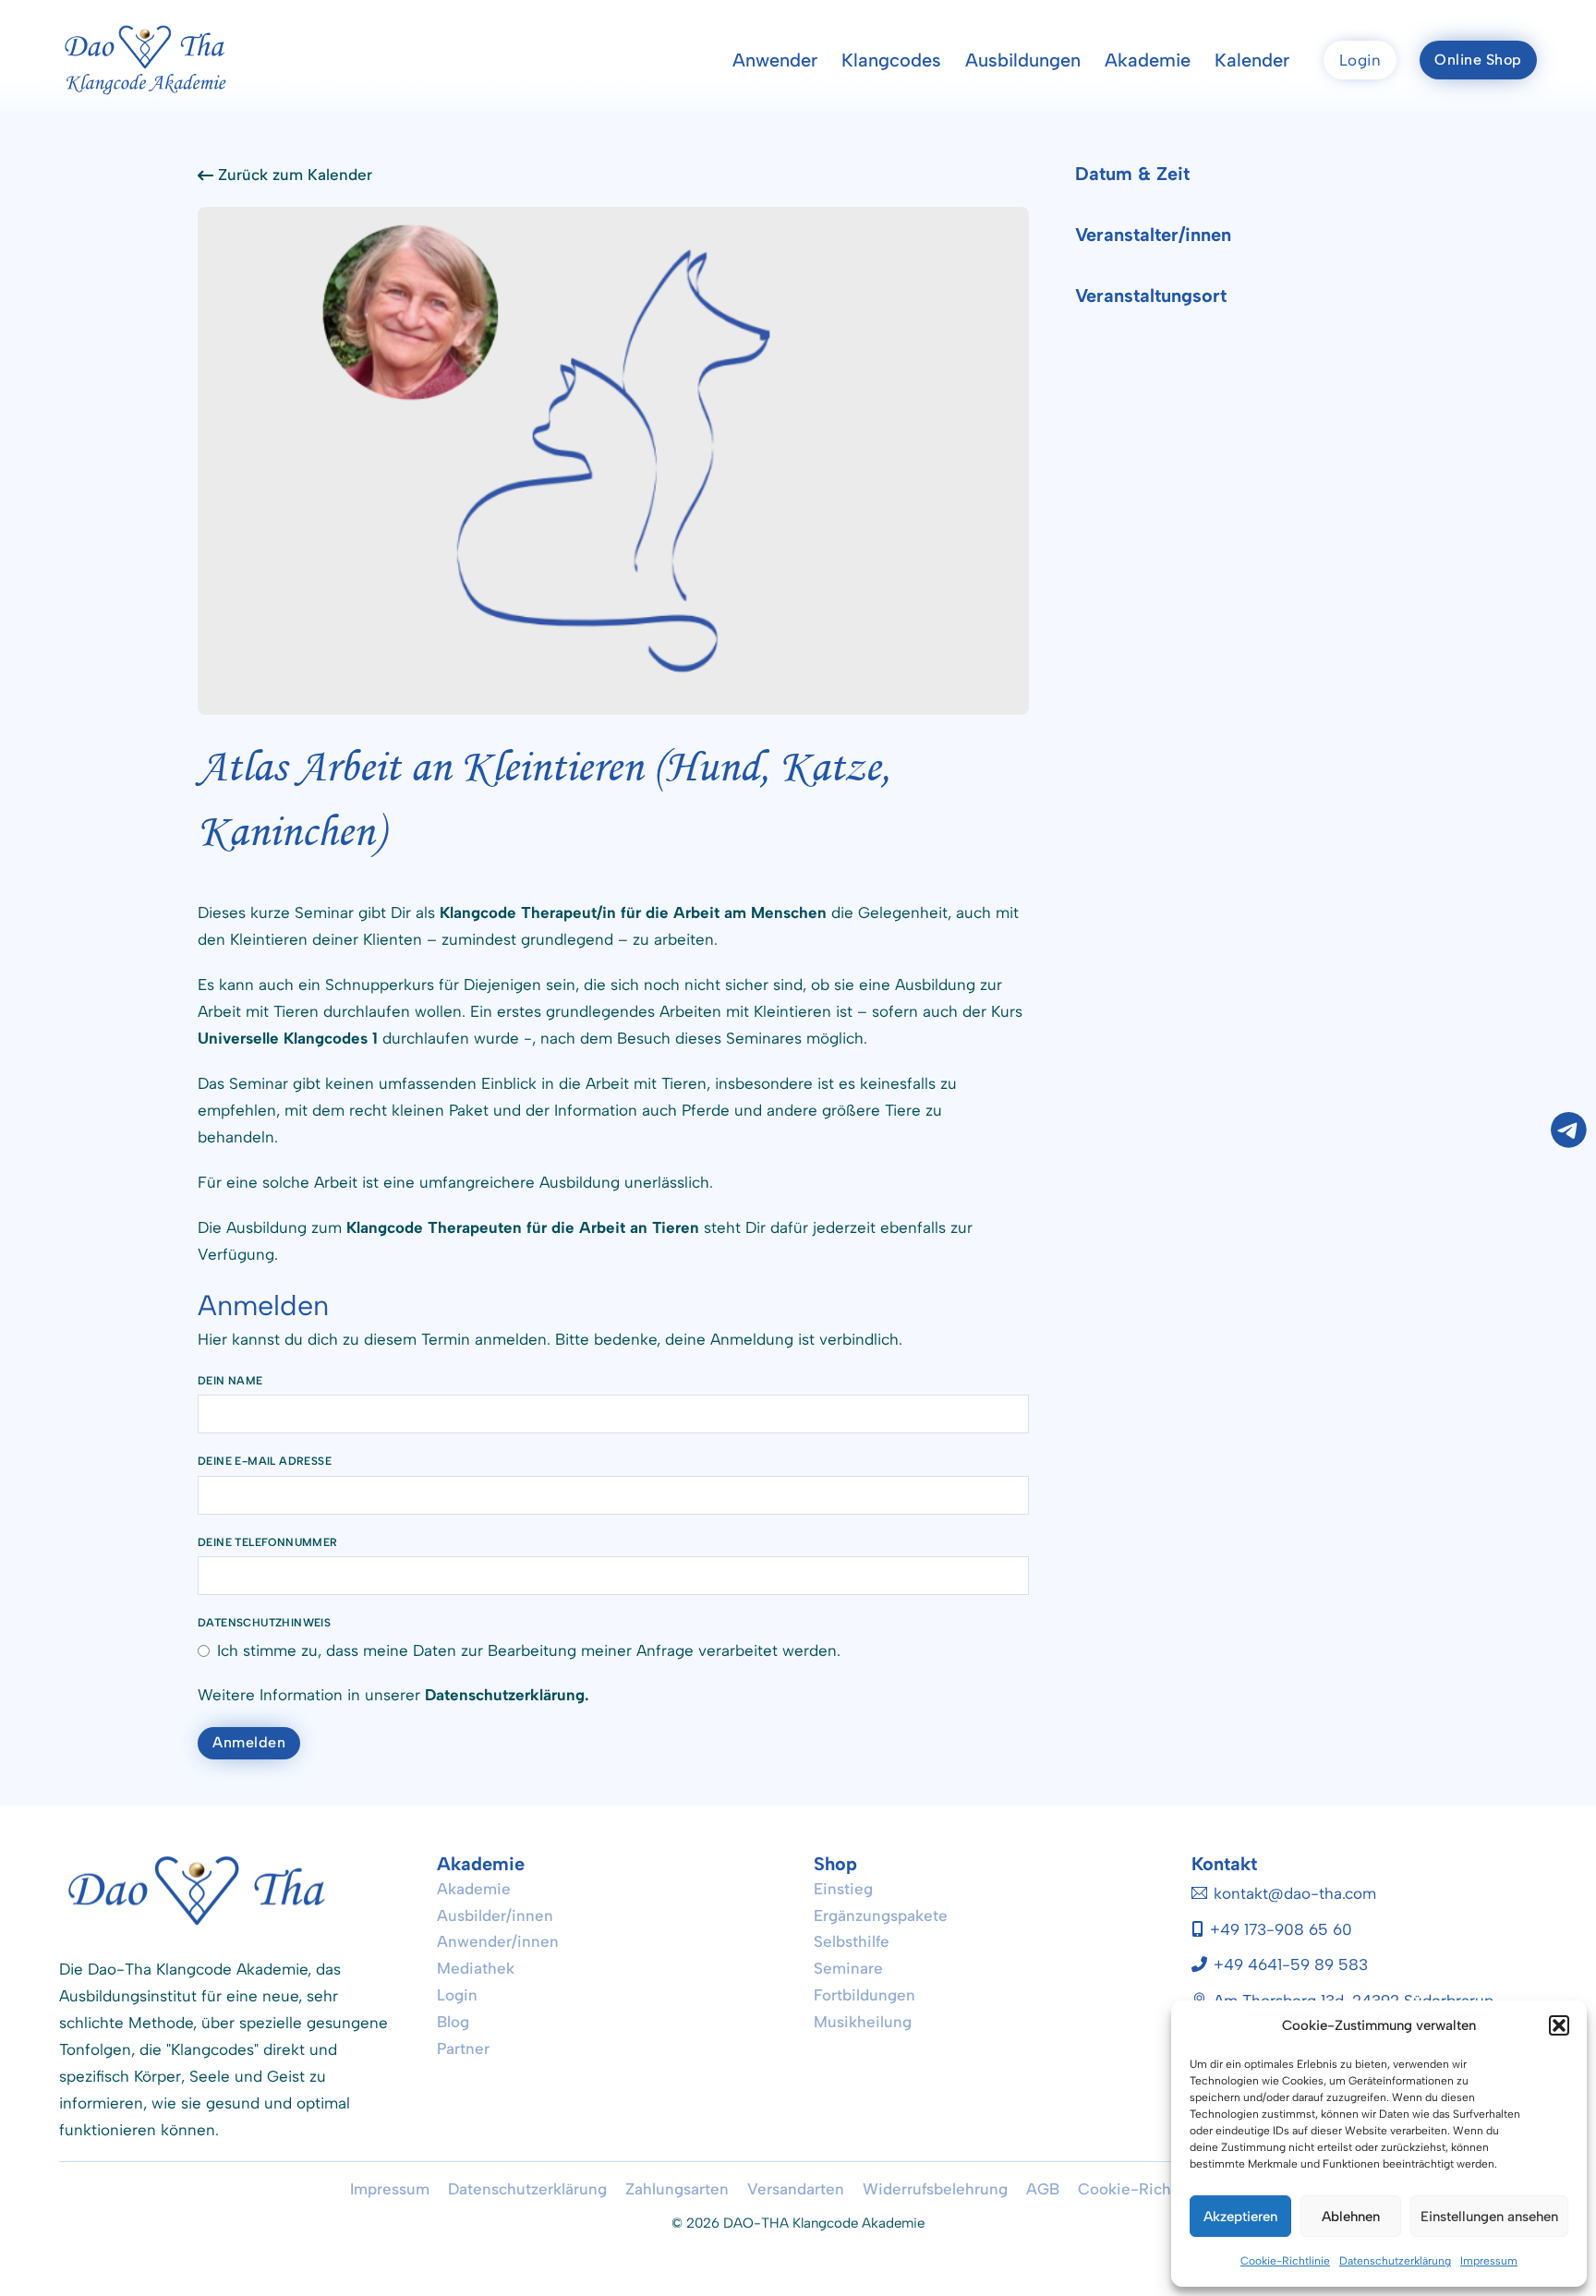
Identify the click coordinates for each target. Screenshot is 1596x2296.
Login (1360, 60)
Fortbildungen (864, 1995)
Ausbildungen (1023, 60)
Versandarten (796, 2189)
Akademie (1148, 60)
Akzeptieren (1240, 2217)
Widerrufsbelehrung (935, 2189)
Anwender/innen (498, 1941)
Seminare (848, 1968)
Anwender (775, 60)
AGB (1043, 2189)
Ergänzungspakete (881, 1915)
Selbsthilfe (852, 1941)
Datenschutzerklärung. (507, 1695)
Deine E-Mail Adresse (265, 1461)
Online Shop (1478, 60)
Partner (463, 2048)
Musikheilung (863, 2022)
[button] (1559, 2025)
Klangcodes (891, 60)
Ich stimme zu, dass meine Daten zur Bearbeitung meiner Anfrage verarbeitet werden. (529, 1650)
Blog (453, 2022)
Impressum (1489, 2261)
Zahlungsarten (677, 2189)
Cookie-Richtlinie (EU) (1162, 2189)
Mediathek (476, 1968)
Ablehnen (1351, 2217)
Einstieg (843, 1889)
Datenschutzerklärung (1395, 2261)
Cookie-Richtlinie (1285, 2261)
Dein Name (230, 1381)
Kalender (1252, 60)
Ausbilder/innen (495, 1915)
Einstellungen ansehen (1489, 2217)
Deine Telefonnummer (268, 1542)
